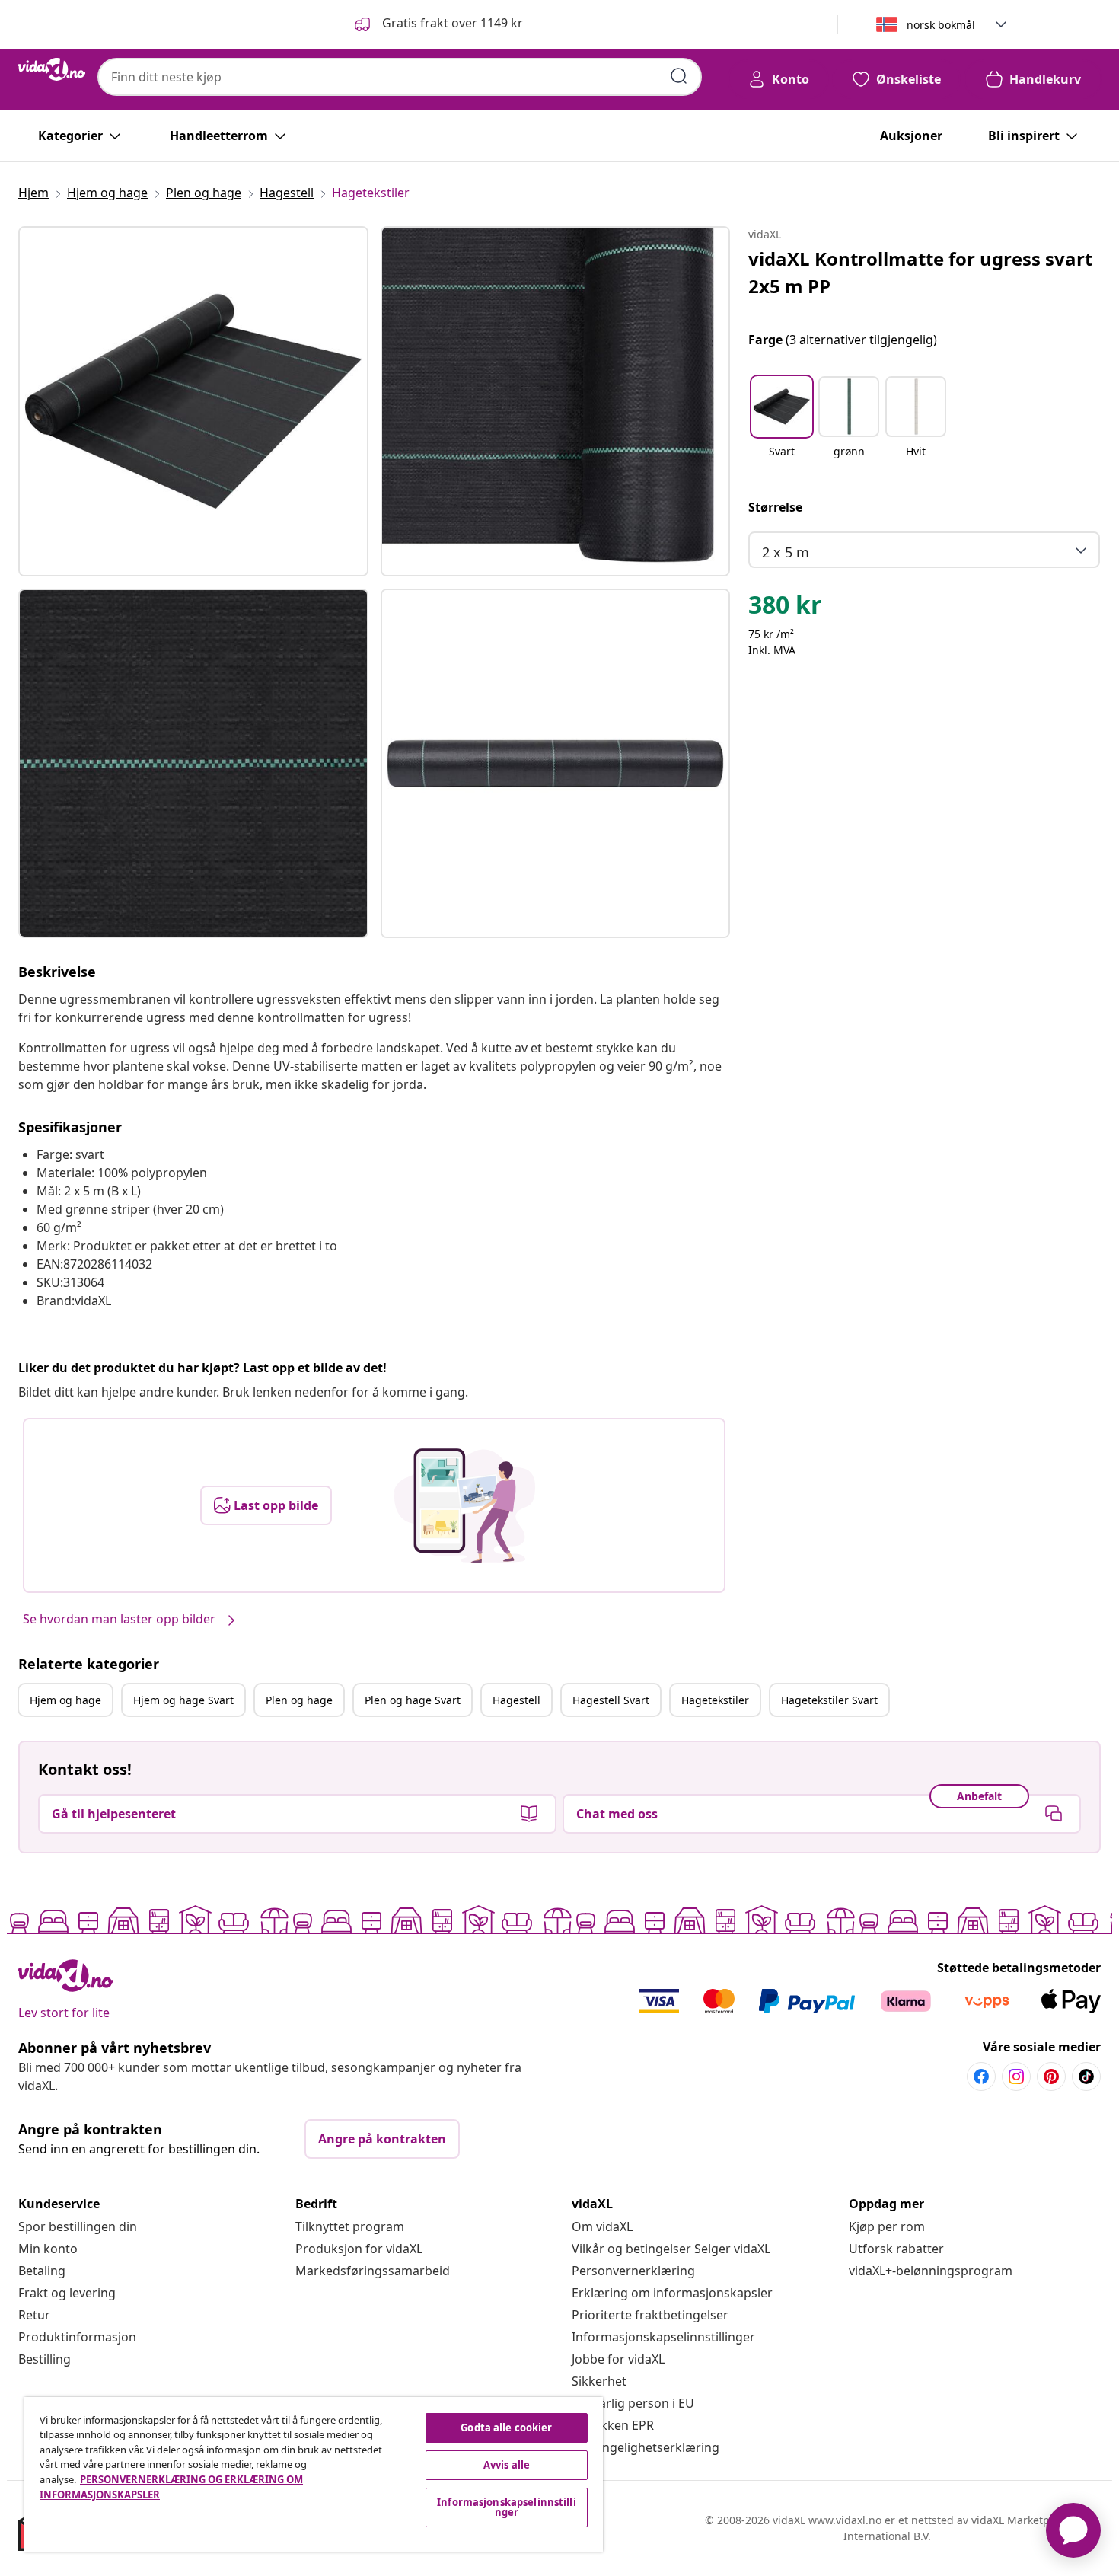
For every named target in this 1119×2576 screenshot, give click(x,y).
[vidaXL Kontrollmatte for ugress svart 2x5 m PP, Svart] (193, 401)
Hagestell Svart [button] (611, 1700)
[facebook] (981, 2076)
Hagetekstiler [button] (715, 1700)
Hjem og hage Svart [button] (183, 1700)
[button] (437, 24)
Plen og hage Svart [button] (413, 1700)
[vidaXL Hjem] (52, 69)
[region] (314, 2474)
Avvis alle (507, 2465)
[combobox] (400, 77)
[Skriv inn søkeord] (679, 76)
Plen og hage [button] (299, 1700)
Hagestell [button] (516, 1700)
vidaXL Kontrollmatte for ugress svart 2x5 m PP (920, 272)
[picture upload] (465, 1505)
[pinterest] (1051, 2076)
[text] (785, 608)
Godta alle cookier (506, 2428)
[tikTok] (1086, 2076)
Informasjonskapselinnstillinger (663, 2337)
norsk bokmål (941, 25)
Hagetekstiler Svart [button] (829, 1700)
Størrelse (775, 507)
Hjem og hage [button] (65, 1700)
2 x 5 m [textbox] (786, 552)
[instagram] (1016, 2076)
